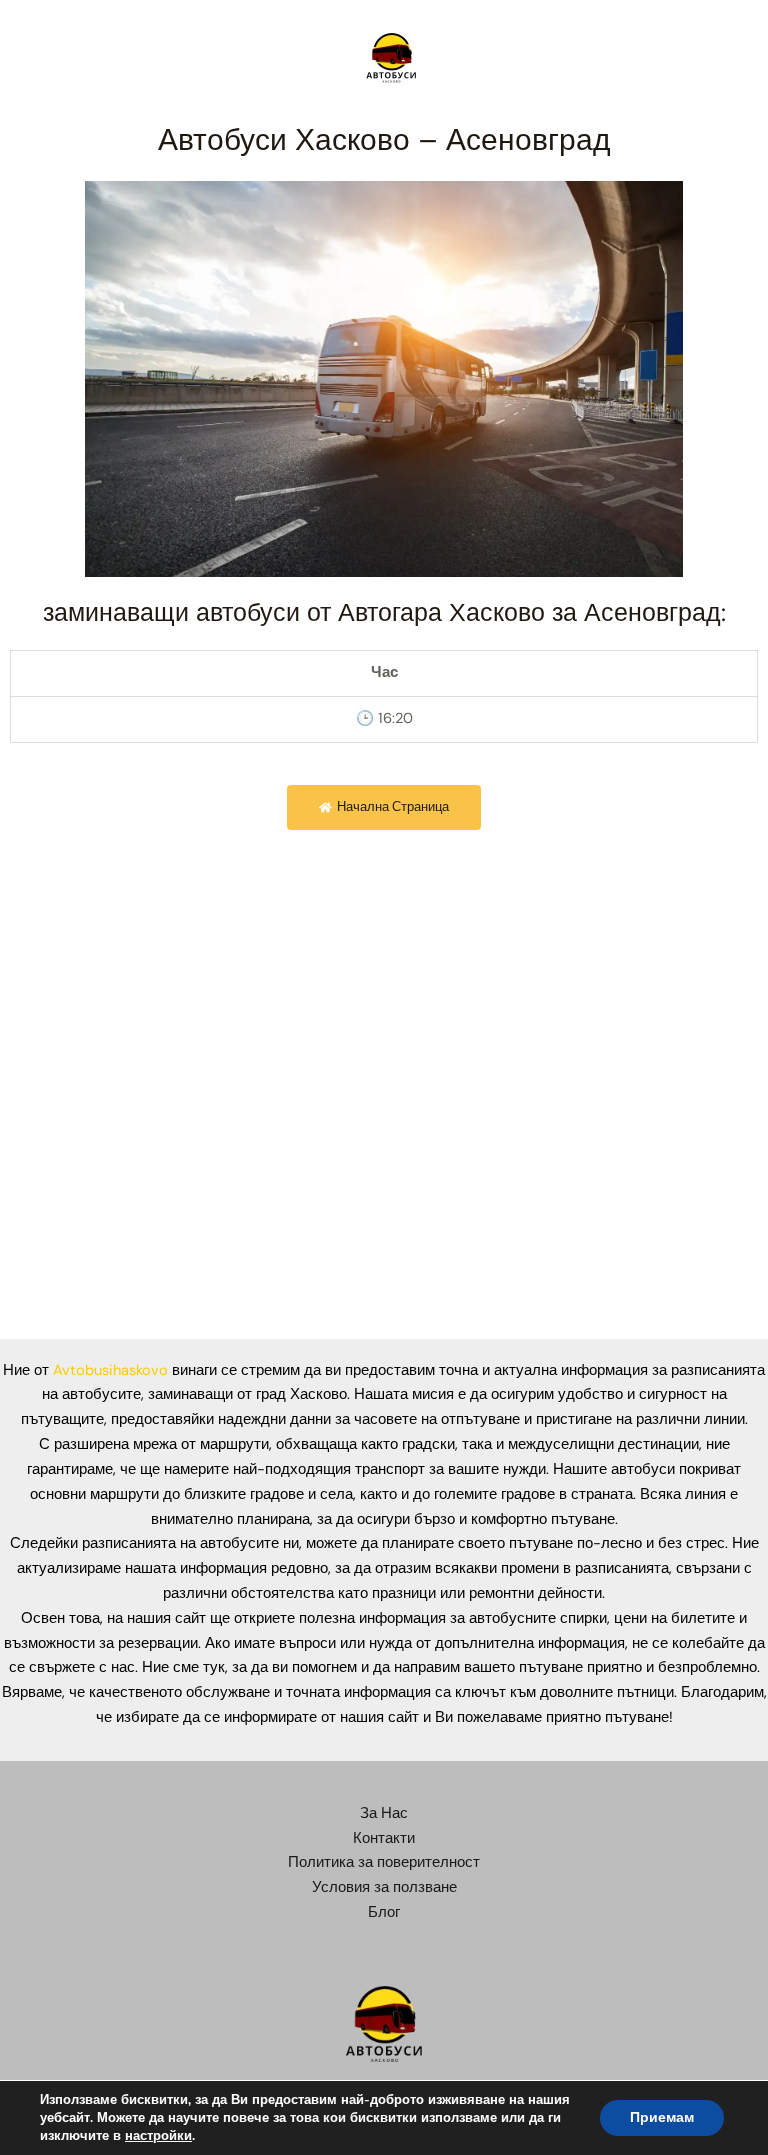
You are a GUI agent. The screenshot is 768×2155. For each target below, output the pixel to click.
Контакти (384, 1838)
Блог (384, 1912)
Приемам (662, 2117)
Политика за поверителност (384, 1862)
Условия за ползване (384, 1887)
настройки (158, 2136)
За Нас (384, 1813)
